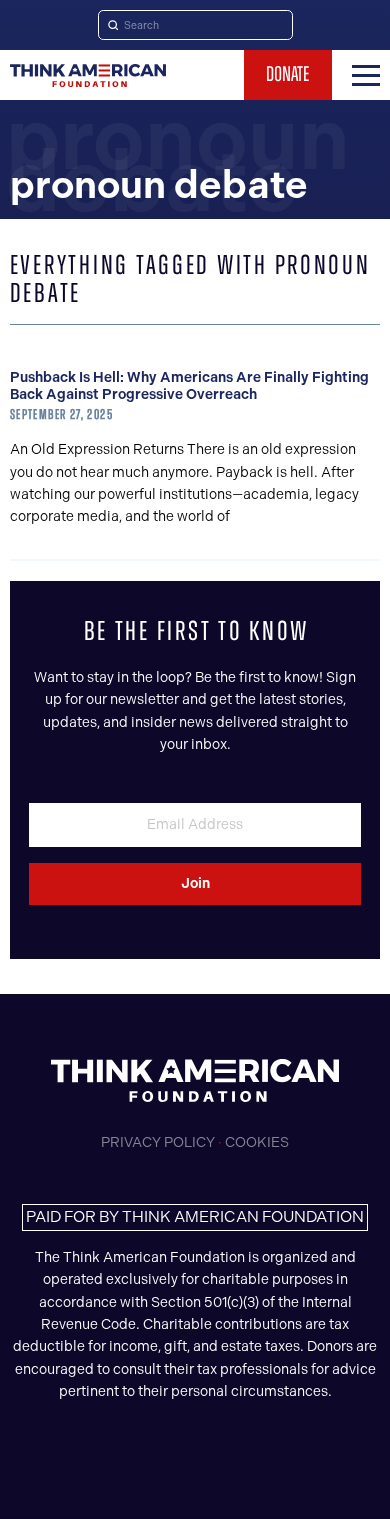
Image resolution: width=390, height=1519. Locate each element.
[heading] (88, 75)
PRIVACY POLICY (158, 1142)
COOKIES (257, 1142)
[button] (366, 75)
